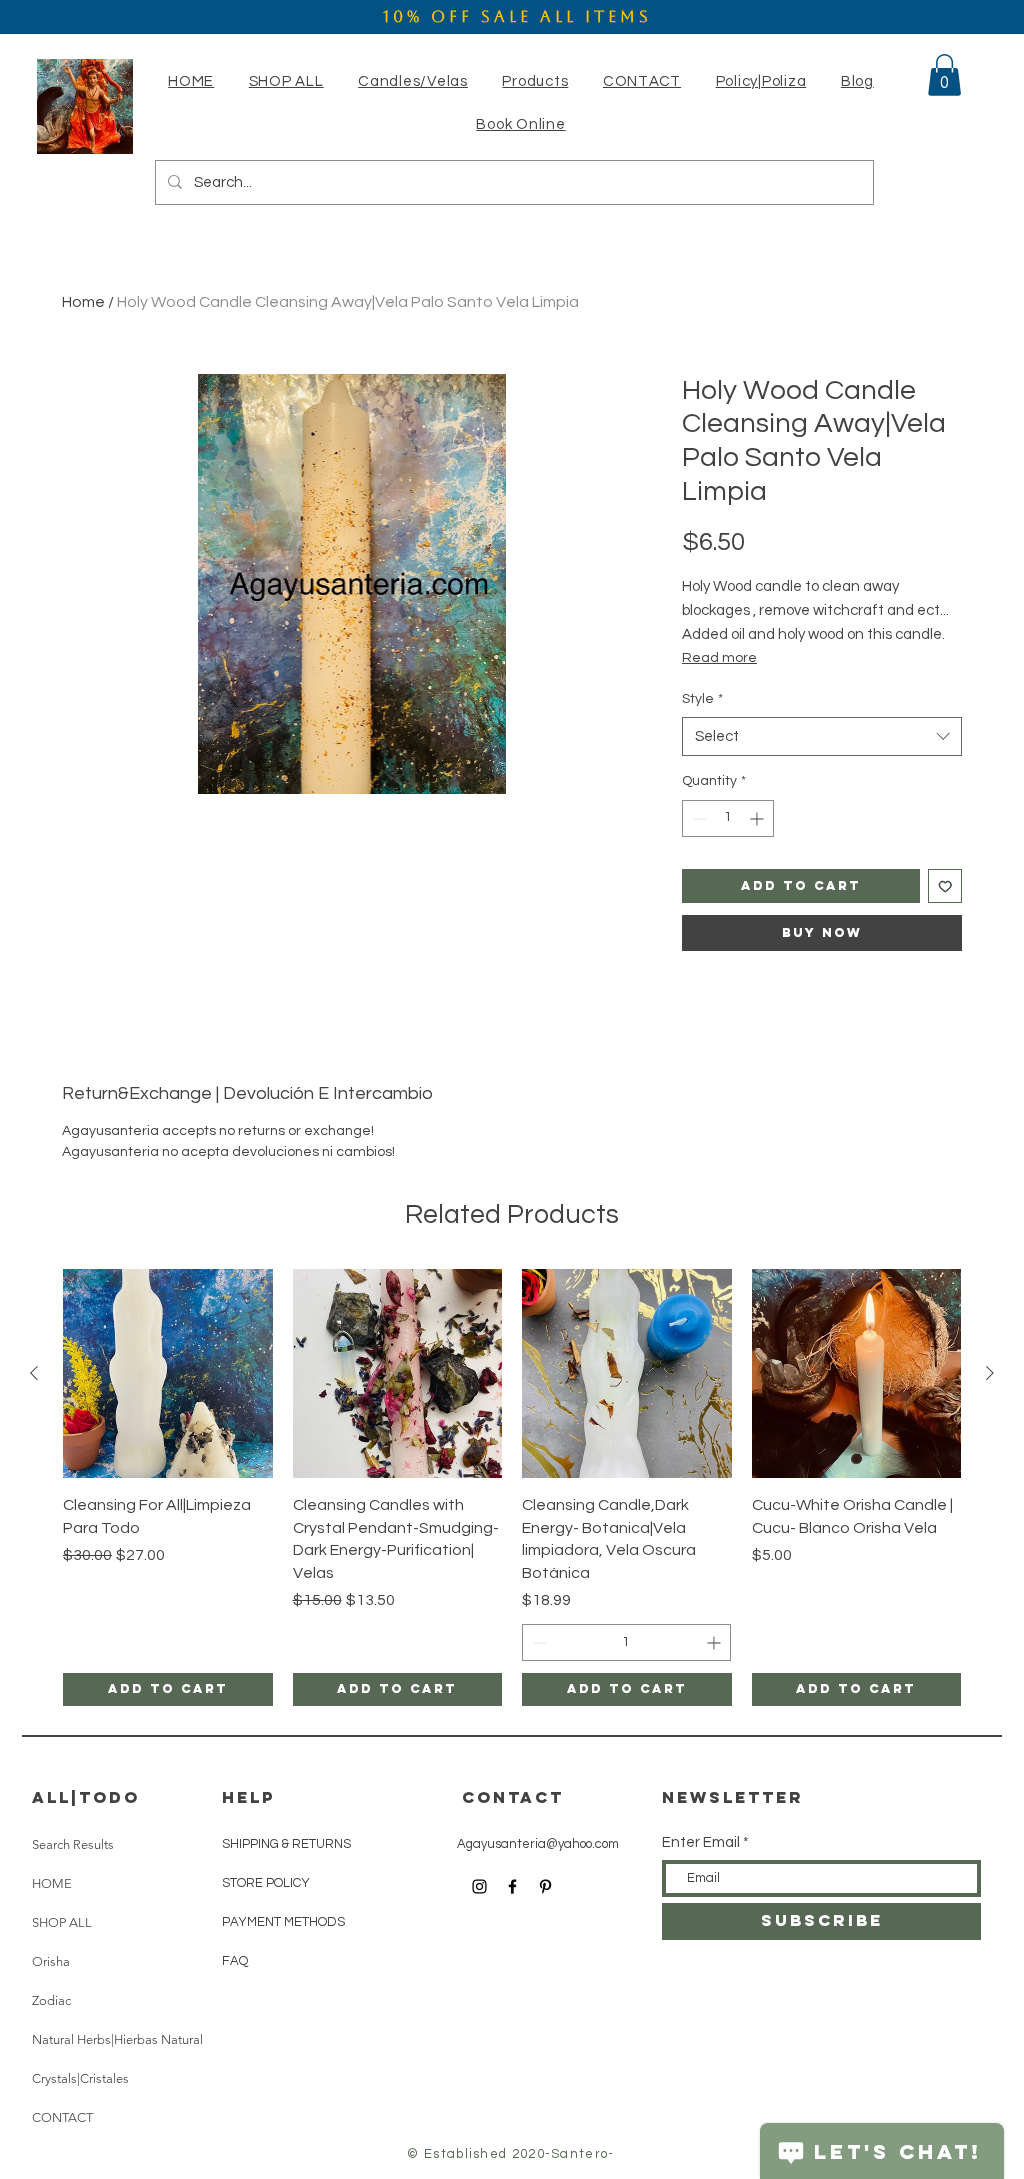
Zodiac (51, 2000)
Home (83, 302)
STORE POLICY (267, 1883)
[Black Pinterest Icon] (545, 1886)
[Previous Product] (34, 1373)
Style (702, 699)
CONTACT (62, 2117)
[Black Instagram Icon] (479, 1886)
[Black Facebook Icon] (512, 1886)
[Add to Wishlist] (945, 886)
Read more (719, 658)
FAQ (235, 1961)
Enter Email (701, 1842)
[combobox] (822, 736)
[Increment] (758, 818)
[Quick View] (168, 1374)
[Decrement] (697, 818)
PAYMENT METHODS (283, 1922)
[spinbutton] (728, 818)
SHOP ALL (62, 1922)
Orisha (51, 1961)
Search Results (73, 1844)
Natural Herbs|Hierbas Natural (117, 2039)
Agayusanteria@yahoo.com (538, 1844)
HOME (52, 1883)
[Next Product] (990, 1373)
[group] (512, 1487)
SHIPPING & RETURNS (286, 1844)
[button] (413, 81)
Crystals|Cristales (80, 2078)
